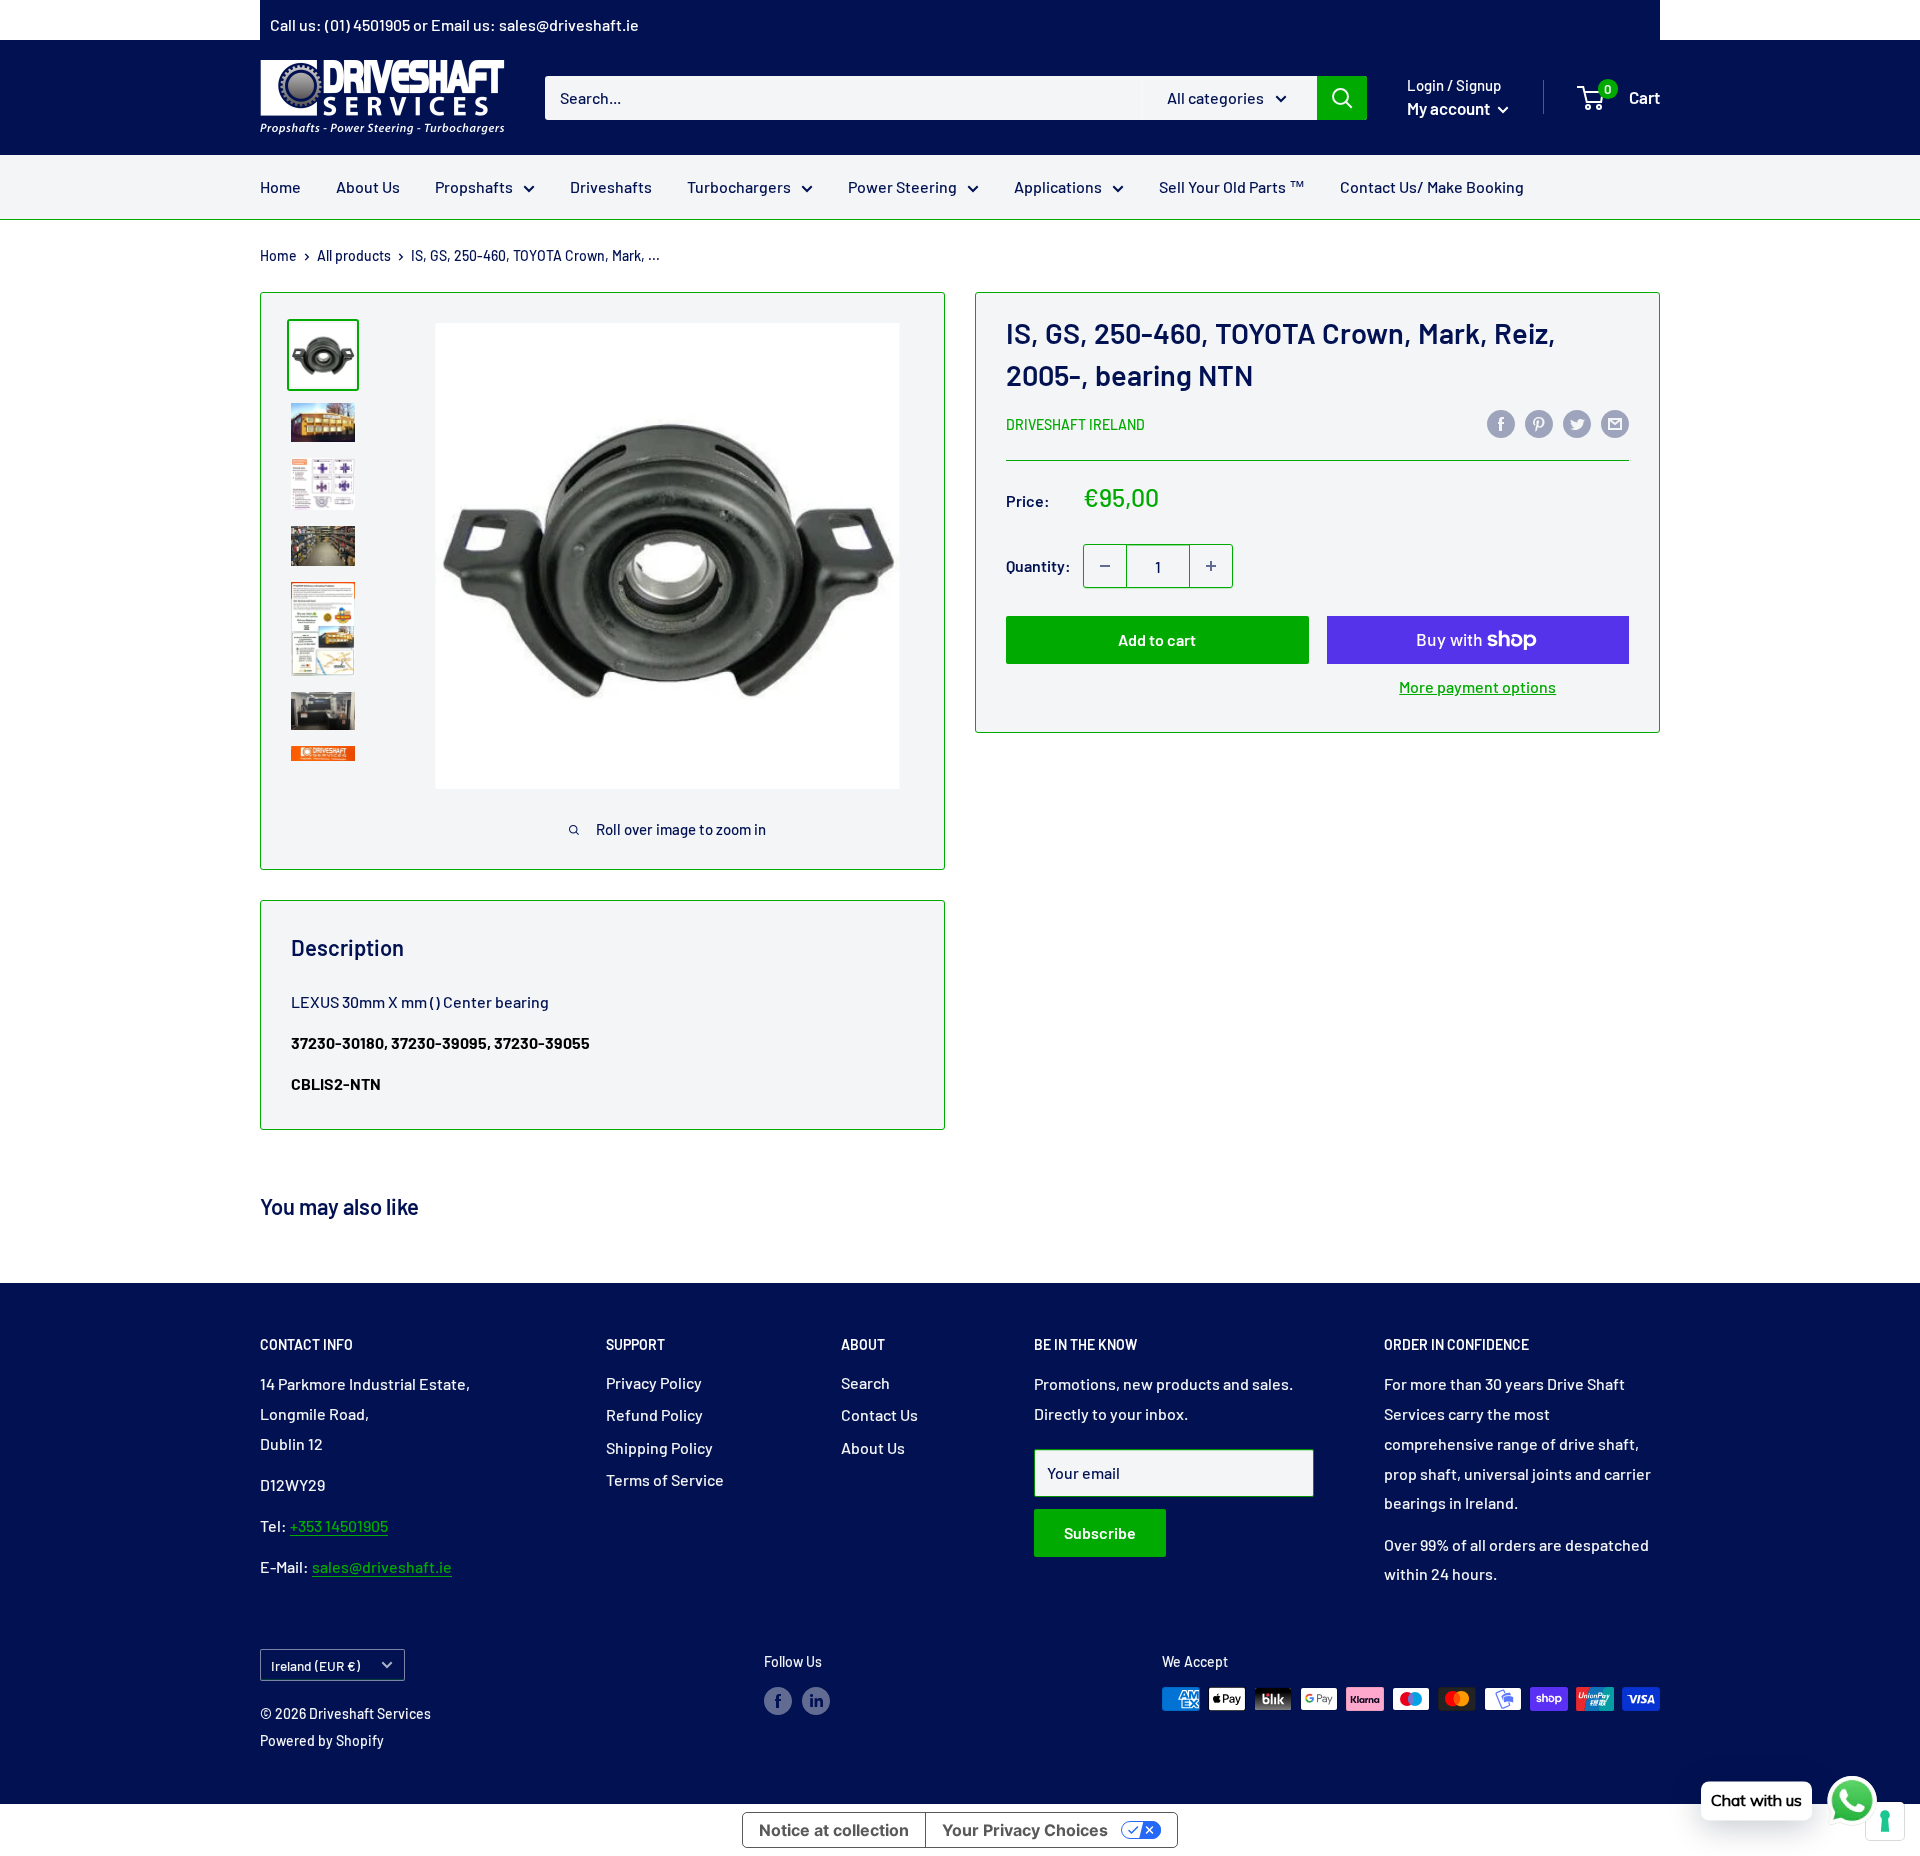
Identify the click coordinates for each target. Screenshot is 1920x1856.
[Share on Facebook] (1501, 422)
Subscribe (1100, 1532)
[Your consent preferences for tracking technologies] (1885, 1821)
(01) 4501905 (367, 24)
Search (865, 1382)
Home (280, 186)
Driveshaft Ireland (1075, 424)
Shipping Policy (659, 1447)
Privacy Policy (654, 1382)
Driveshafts (611, 186)
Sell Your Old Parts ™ (1232, 186)
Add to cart (1157, 639)
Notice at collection (834, 1830)
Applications (1058, 186)
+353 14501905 (339, 1525)
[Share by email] (1615, 422)
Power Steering (902, 186)
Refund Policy (654, 1414)
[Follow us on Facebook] (778, 1701)
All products (354, 255)
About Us (368, 186)
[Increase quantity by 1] (1211, 566)
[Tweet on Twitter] (1577, 422)
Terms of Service (665, 1479)
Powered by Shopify (322, 1740)
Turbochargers (739, 186)
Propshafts (474, 186)
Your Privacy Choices (1025, 1830)
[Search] (1342, 97)
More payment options (1477, 686)
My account (1450, 108)
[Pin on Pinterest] (1539, 422)
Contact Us (879, 1414)
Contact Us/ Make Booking (1432, 186)
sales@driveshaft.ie (569, 24)
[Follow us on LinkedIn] (816, 1701)
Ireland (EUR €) (315, 1665)
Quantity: (1038, 565)
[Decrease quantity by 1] (1105, 566)
